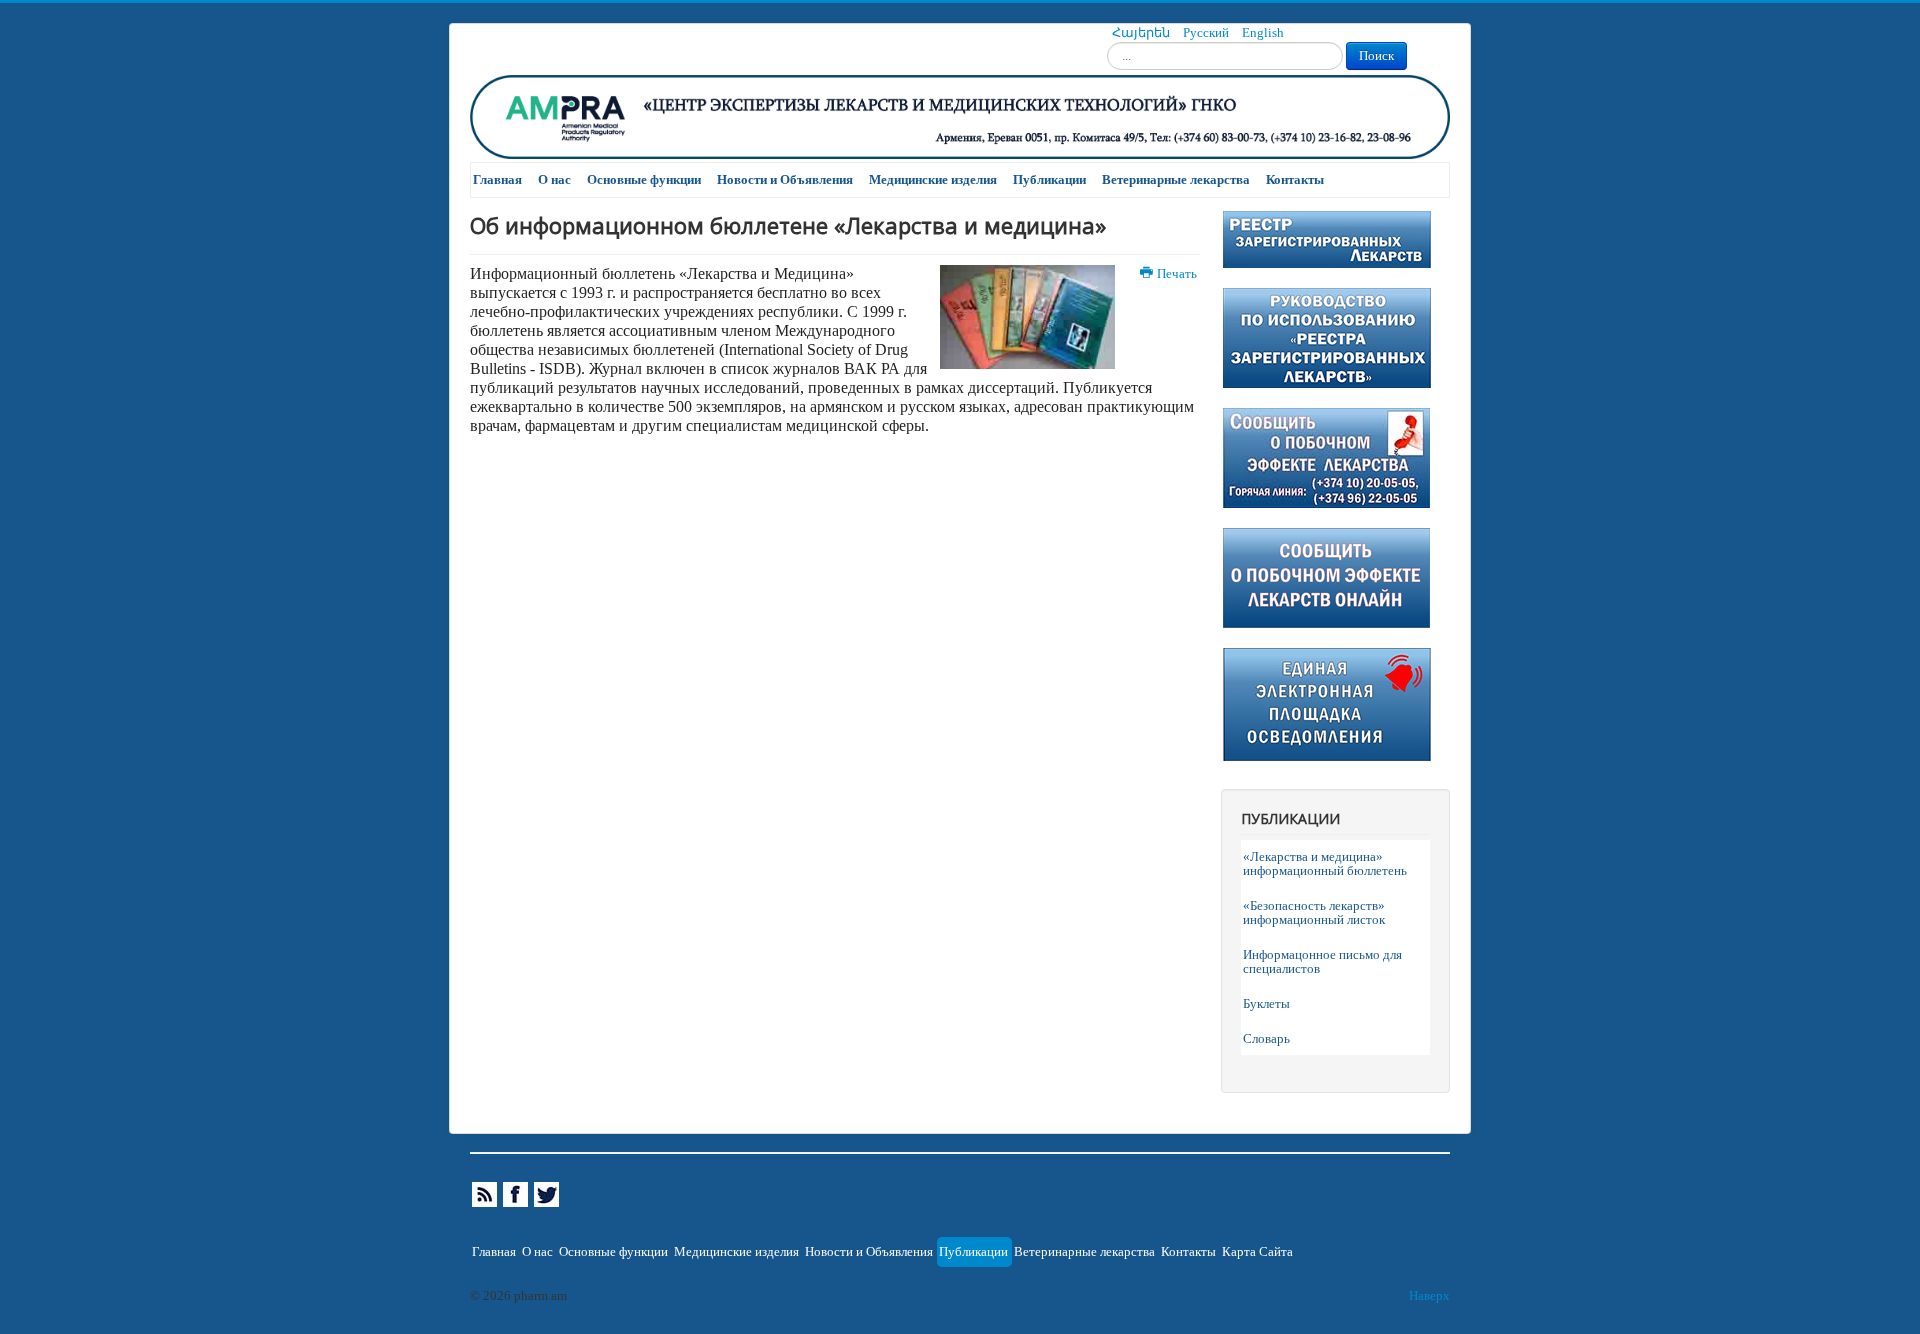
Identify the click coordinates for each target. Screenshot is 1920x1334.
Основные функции (644, 179)
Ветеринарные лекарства (1176, 179)
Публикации (1049, 179)
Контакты (1295, 179)
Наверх (1429, 1296)
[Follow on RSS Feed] (485, 1194)
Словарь (1266, 1039)
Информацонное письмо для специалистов (1322, 962)
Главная (497, 179)
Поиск (1376, 55)
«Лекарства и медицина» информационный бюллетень (1325, 864)
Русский (1207, 33)
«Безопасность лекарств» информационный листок (1314, 913)
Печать (1177, 274)
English (1263, 33)
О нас (554, 179)
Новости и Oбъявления (785, 179)
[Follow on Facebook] (516, 1194)
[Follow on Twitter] (547, 1194)
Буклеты (1266, 1004)
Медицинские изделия (933, 179)
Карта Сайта (1257, 1252)
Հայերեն (1142, 33)
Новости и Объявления (869, 1252)
